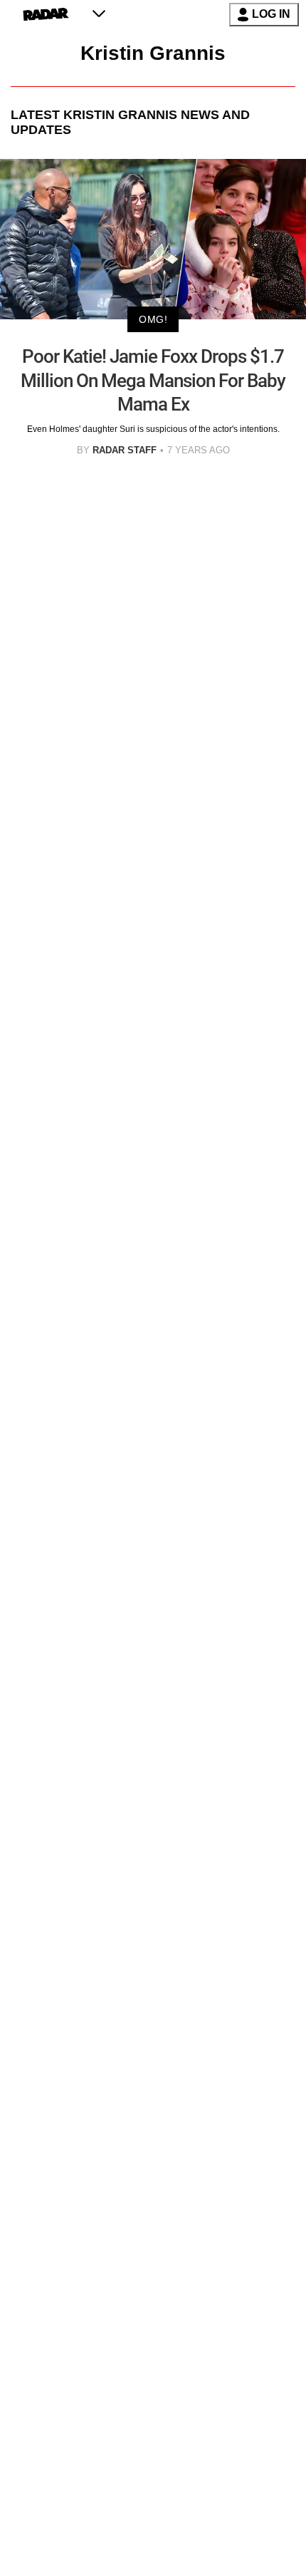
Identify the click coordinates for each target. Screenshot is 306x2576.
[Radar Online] (46, 14)
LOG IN (271, 14)
